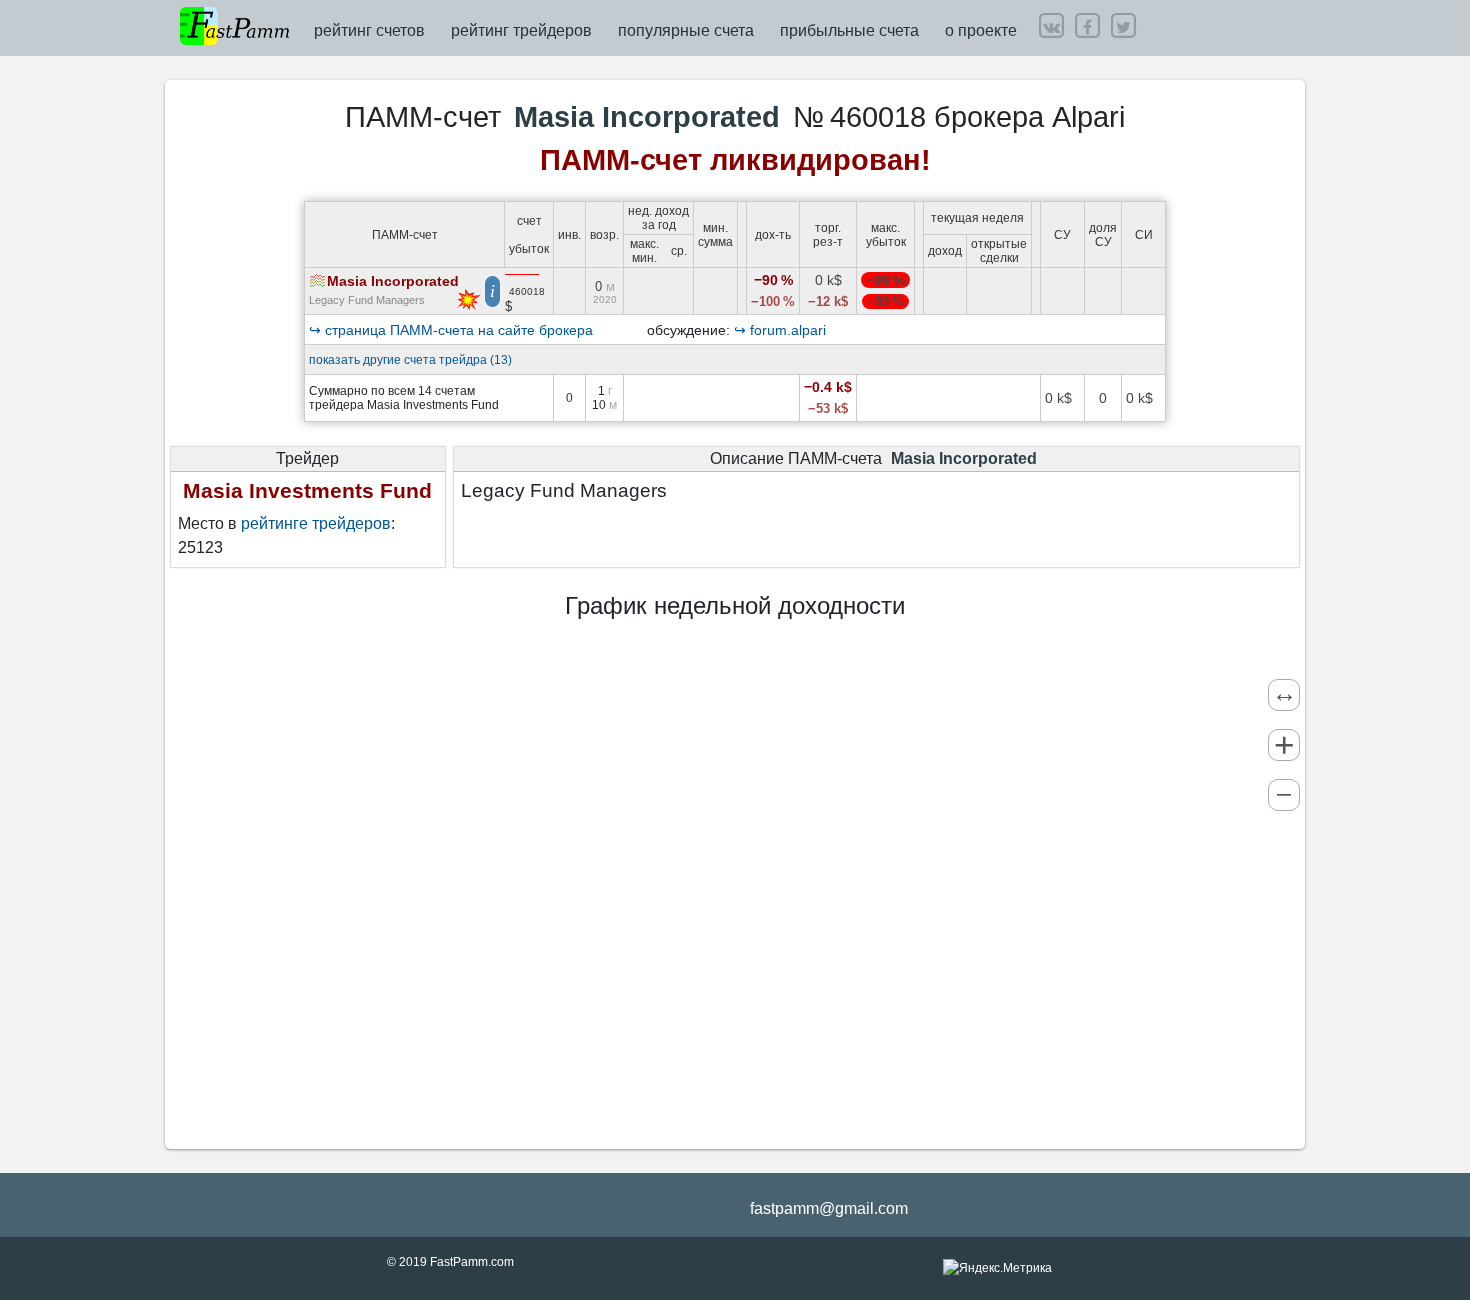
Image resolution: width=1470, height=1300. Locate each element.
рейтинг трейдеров (521, 30)
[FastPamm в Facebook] (1087, 25)
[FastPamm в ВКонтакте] (1051, 25)
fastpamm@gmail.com (829, 1208)
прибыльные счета (849, 30)
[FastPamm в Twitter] (1123, 25)
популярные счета (686, 30)
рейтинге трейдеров (316, 523)
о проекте (981, 30)
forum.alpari (788, 330)
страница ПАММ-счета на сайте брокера (459, 330)
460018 (527, 291)
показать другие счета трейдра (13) (410, 360)
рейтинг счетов (369, 30)
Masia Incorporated (393, 281)
